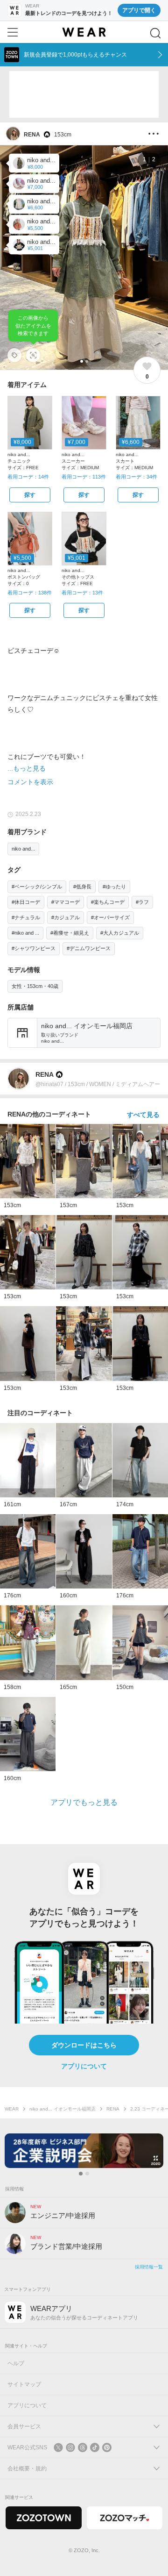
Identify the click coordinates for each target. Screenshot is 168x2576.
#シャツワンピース (34, 948)
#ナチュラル (26, 917)
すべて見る (143, 1115)
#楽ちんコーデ (108, 902)
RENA (113, 2109)
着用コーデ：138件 (30, 593)
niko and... (23, 849)
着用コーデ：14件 (28, 477)
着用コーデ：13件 (82, 593)
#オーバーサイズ (110, 917)
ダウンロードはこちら (84, 2045)
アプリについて (84, 2066)
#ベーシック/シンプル (37, 887)
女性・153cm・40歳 (35, 986)
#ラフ (142, 902)
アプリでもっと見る (84, 1802)
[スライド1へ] (81, 2174)
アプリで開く (139, 10)
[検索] (155, 33)
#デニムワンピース (89, 948)
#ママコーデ (66, 902)
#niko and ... (25, 933)
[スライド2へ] (87, 2174)
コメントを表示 (30, 782)
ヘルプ (16, 2363)
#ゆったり (114, 887)
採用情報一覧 (149, 2267)
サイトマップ (24, 2384)
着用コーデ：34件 (136, 477)
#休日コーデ (26, 902)
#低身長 (82, 887)
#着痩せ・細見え (70, 933)
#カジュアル (66, 917)
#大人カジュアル (120, 933)
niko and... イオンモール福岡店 (63, 2109)
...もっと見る (27, 768)
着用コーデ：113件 (84, 477)
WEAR (12, 2109)
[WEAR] (84, 32)
